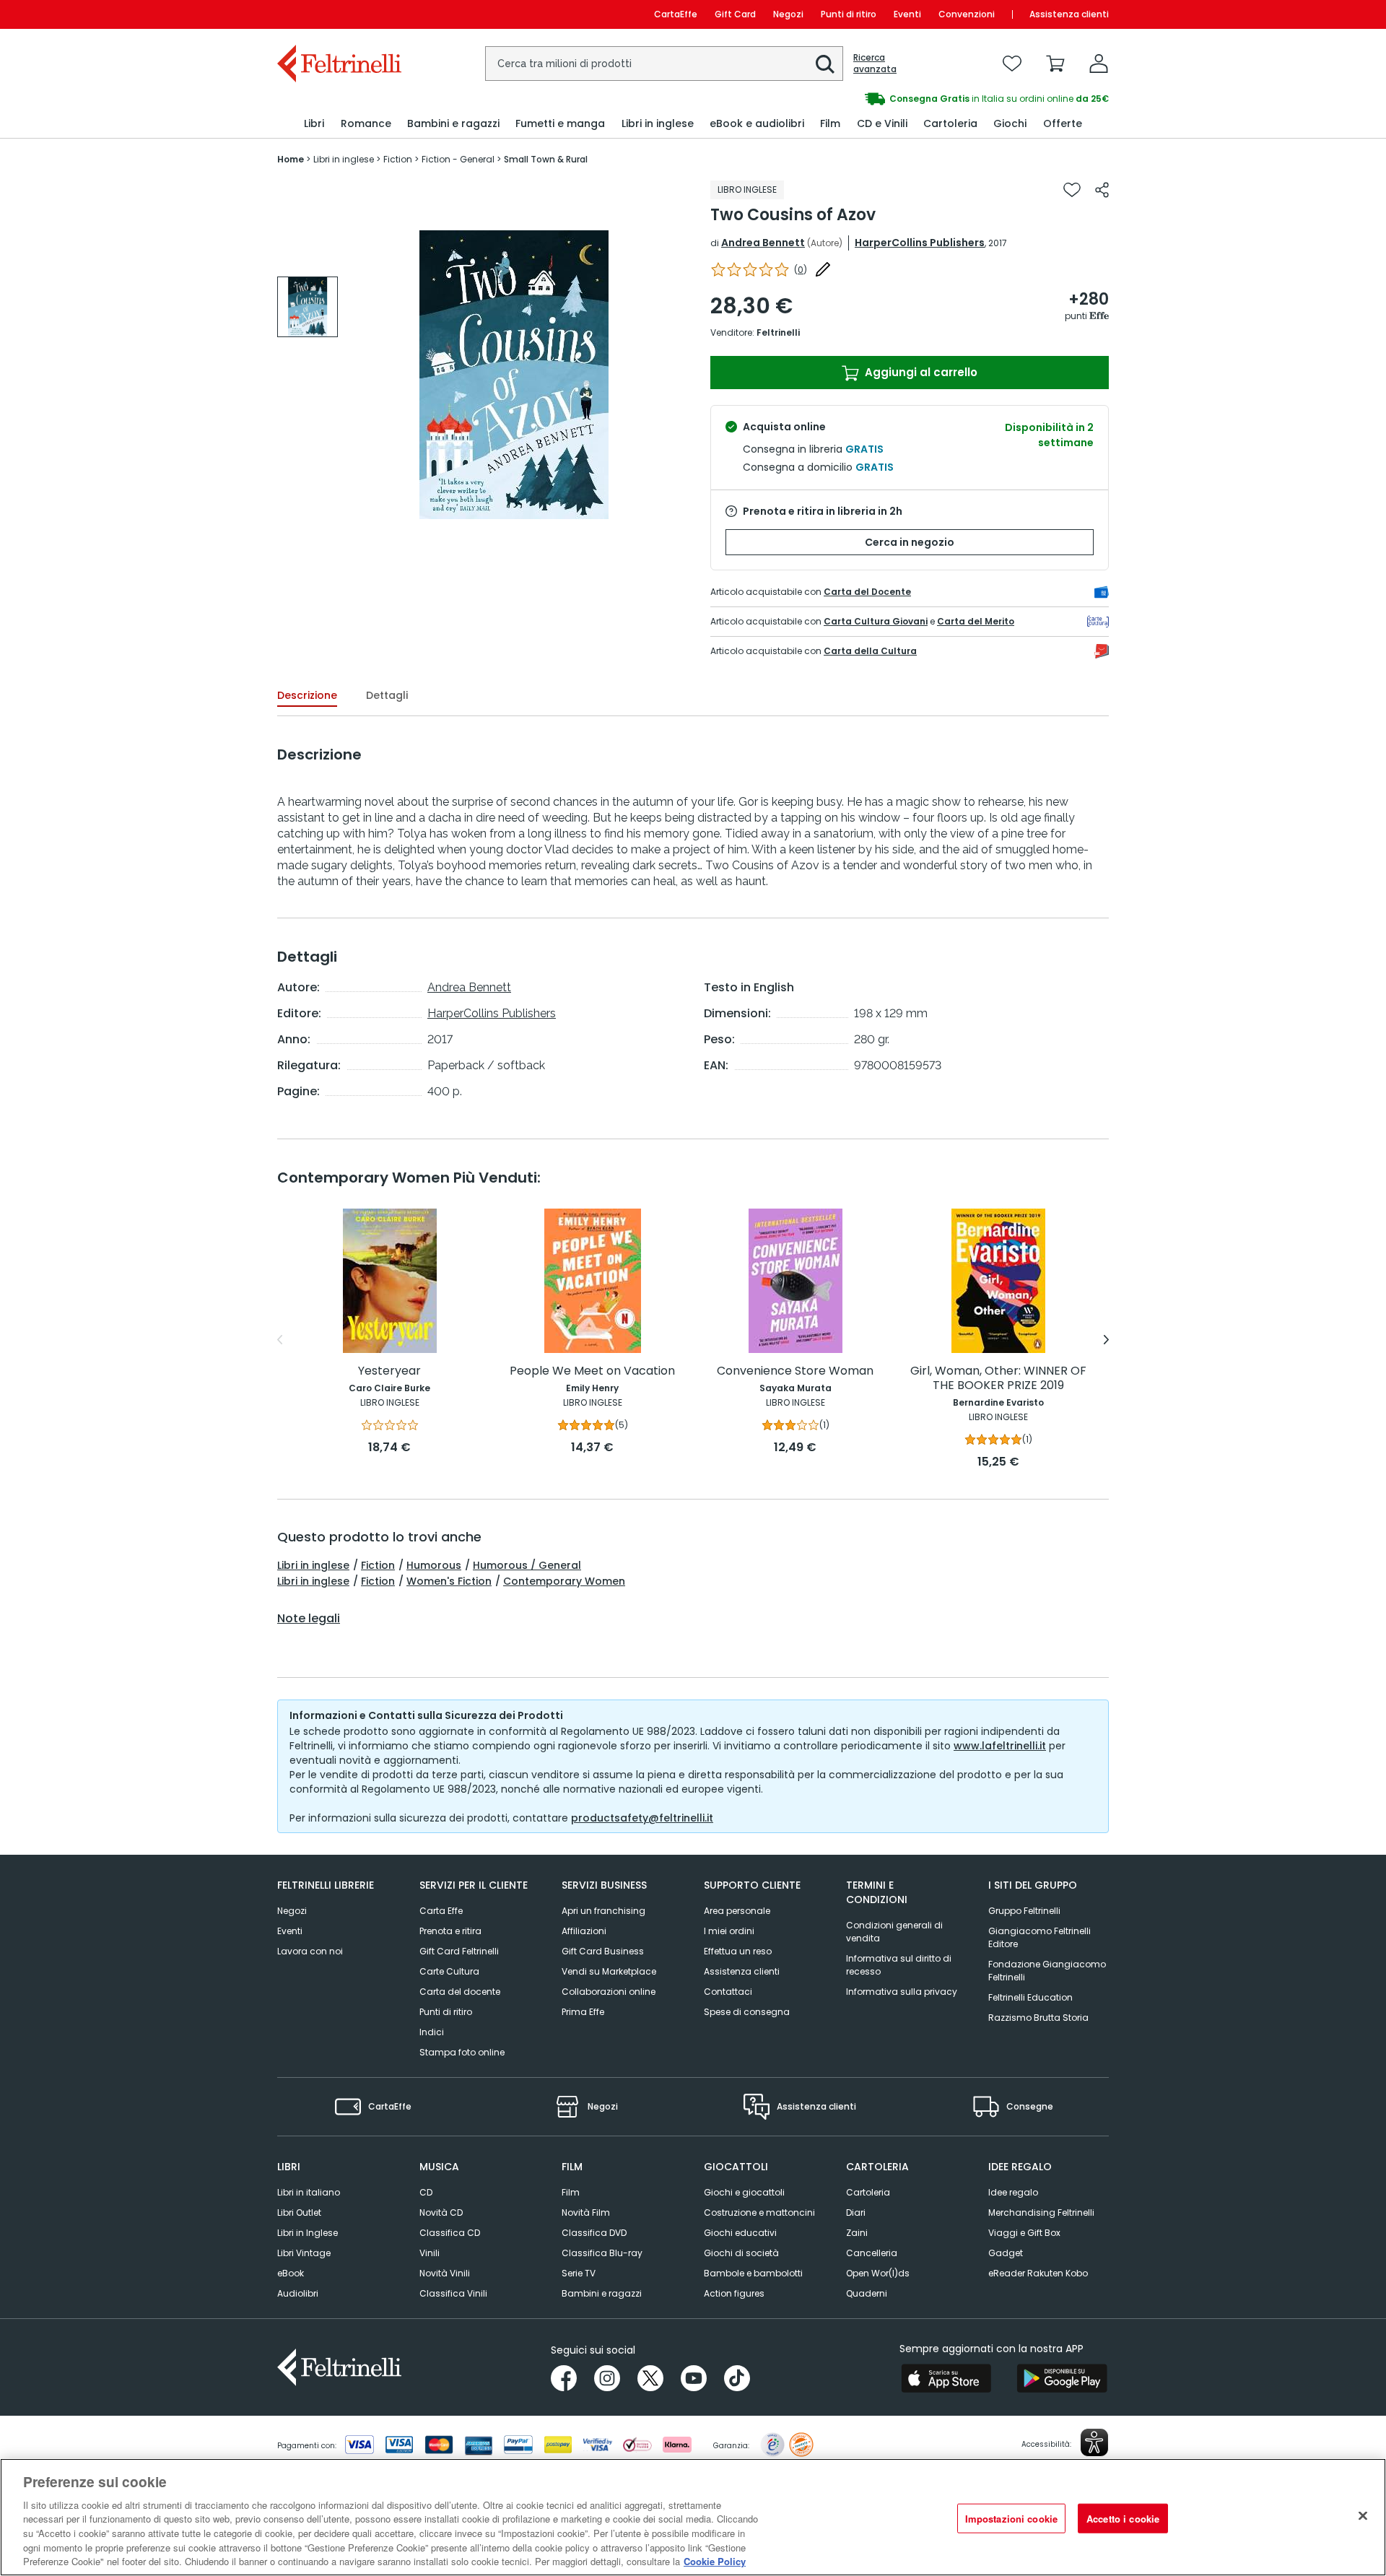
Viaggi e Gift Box (1024, 2233)
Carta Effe (441, 1911)
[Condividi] (1102, 190)
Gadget (1006, 2253)
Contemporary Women (564, 1581)
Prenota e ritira (450, 1931)
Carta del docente (460, 1992)
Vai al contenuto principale (338, 14)
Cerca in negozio (910, 542)
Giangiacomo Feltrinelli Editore (1039, 1937)
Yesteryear (389, 1371)
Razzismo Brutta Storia (1038, 2018)
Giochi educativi (740, 2233)
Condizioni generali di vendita (894, 1932)
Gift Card (735, 14)
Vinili (430, 2253)
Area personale (737, 1911)
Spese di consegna (747, 2012)
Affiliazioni (584, 1931)
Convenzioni (967, 14)
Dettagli (387, 695)
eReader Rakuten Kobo (1038, 2273)
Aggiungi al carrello (920, 372)
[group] (901, 99)
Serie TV (579, 2273)
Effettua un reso (738, 1951)
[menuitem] (314, 124)
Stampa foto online (462, 2052)
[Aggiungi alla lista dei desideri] (1072, 190)
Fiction (378, 1565)
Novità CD (441, 2212)
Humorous (434, 1565)
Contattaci (728, 1992)
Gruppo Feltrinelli (1024, 1911)
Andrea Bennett (763, 243)
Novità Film (586, 2212)
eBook (291, 2273)
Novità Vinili (445, 2273)
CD (426, 2192)
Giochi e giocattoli (744, 2192)
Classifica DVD (594, 2233)
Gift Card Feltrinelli (459, 1951)
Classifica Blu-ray (602, 2253)
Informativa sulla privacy (902, 1992)
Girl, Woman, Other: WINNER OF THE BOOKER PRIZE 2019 (998, 1379)
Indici (432, 2032)
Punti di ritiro (849, 14)
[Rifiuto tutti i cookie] (1363, 2515)
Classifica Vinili (453, 2293)
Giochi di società (741, 2253)
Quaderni (867, 2293)
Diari (856, 2212)
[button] (825, 64)
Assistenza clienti (1069, 14)
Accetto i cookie (1123, 2518)
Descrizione (307, 695)
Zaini (857, 2233)
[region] (693, 2517)
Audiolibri (298, 2293)
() (801, 270)
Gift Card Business (603, 1951)
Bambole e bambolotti (753, 2273)
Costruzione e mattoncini (759, 2212)
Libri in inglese (313, 1565)
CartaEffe (676, 14)
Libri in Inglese (308, 2233)
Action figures (734, 2293)
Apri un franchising (603, 1911)
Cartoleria (868, 2192)
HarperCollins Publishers (920, 243)
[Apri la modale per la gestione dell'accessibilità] (1094, 2442)
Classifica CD (450, 2233)
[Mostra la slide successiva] (1106, 1340)
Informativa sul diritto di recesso (899, 1965)
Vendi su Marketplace (609, 1971)
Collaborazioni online (609, 1992)
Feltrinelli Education (1030, 1997)
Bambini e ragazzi (602, 2293)
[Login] (1099, 64)
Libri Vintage (304, 2253)
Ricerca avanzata (875, 64)
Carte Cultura (449, 1971)
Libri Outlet (299, 2212)
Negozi (788, 14)
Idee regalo (1013, 2192)
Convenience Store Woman (795, 1371)
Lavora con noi (310, 1951)
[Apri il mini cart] (1055, 64)
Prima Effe (583, 2012)
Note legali (309, 1619)
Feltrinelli (778, 332)
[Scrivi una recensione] (823, 269)
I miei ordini (729, 1931)
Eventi (907, 14)
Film (571, 2192)
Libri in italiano (309, 2192)
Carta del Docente (867, 592)
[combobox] (664, 64)
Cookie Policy (715, 2561)
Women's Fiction (449, 1581)
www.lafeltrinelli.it (1000, 1746)
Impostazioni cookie (1011, 2518)
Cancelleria (872, 2253)
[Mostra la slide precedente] (280, 1340)
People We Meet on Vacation (592, 1371)
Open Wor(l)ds (878, 2273)
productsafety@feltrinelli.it (642, 1818)
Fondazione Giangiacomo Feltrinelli (1047, 1971)
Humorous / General (527, 1565)
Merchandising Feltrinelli (1041, 2212)
